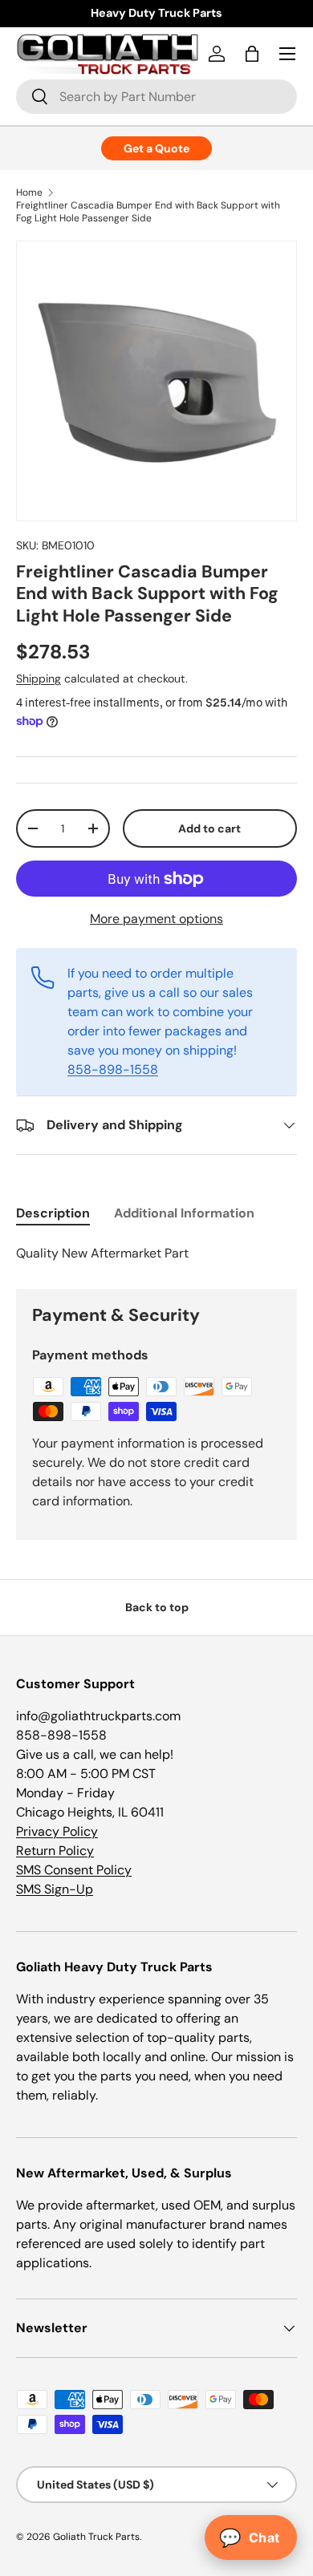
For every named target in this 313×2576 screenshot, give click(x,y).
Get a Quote (156, 148)
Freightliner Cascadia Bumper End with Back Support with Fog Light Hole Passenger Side (148, 212)
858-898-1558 (113, 1069)
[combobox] (156, 97)
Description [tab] (53, 1213)
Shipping (39, 678)
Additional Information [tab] (184, 1213)
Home (29, 192)
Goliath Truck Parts (96, 2537)
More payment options (156, 919)
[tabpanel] (156, 1254)
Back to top (157, 1607)
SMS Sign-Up (55, 1889)
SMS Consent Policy (74, 1870)
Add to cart (209, 828)
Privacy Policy (57, 1831)
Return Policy (55, 1851)
